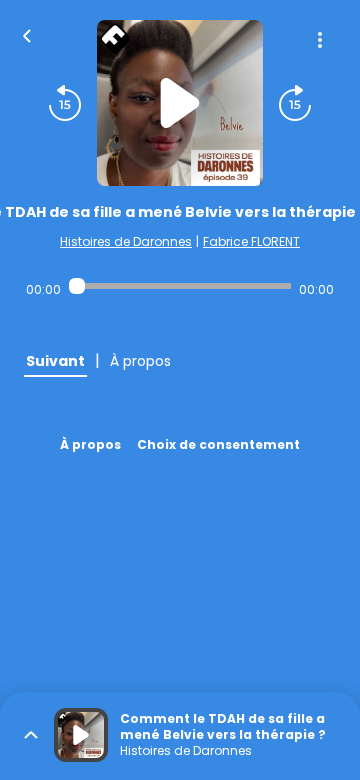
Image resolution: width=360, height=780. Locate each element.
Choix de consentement (218, 444)
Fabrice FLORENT (251, 241)
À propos (90, 444)
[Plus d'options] (320, 40)
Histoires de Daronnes (126, 241)
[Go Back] (27, 34)
